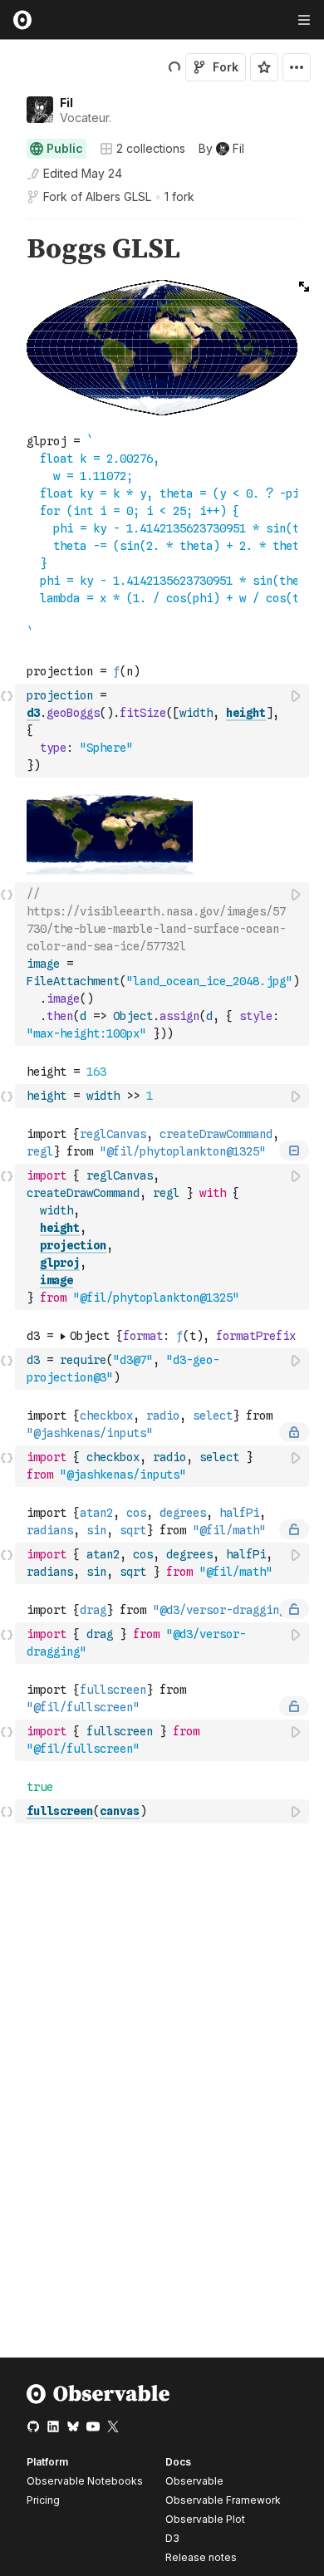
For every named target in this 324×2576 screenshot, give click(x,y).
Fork (226, 67)
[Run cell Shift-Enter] (297, 696)
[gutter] (8, 250)
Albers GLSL (118, 196)
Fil (66, 103)
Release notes (201, 2557)
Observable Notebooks (85, 2481)
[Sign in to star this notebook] (264, 67)
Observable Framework (223, 2500)
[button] (7, 226)
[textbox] (164, 731)
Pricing (43, 2500)
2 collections (151, 149)
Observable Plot (205, 2519)
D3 (172, 2538)
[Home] (98, 2400)
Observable (194, 2481)
